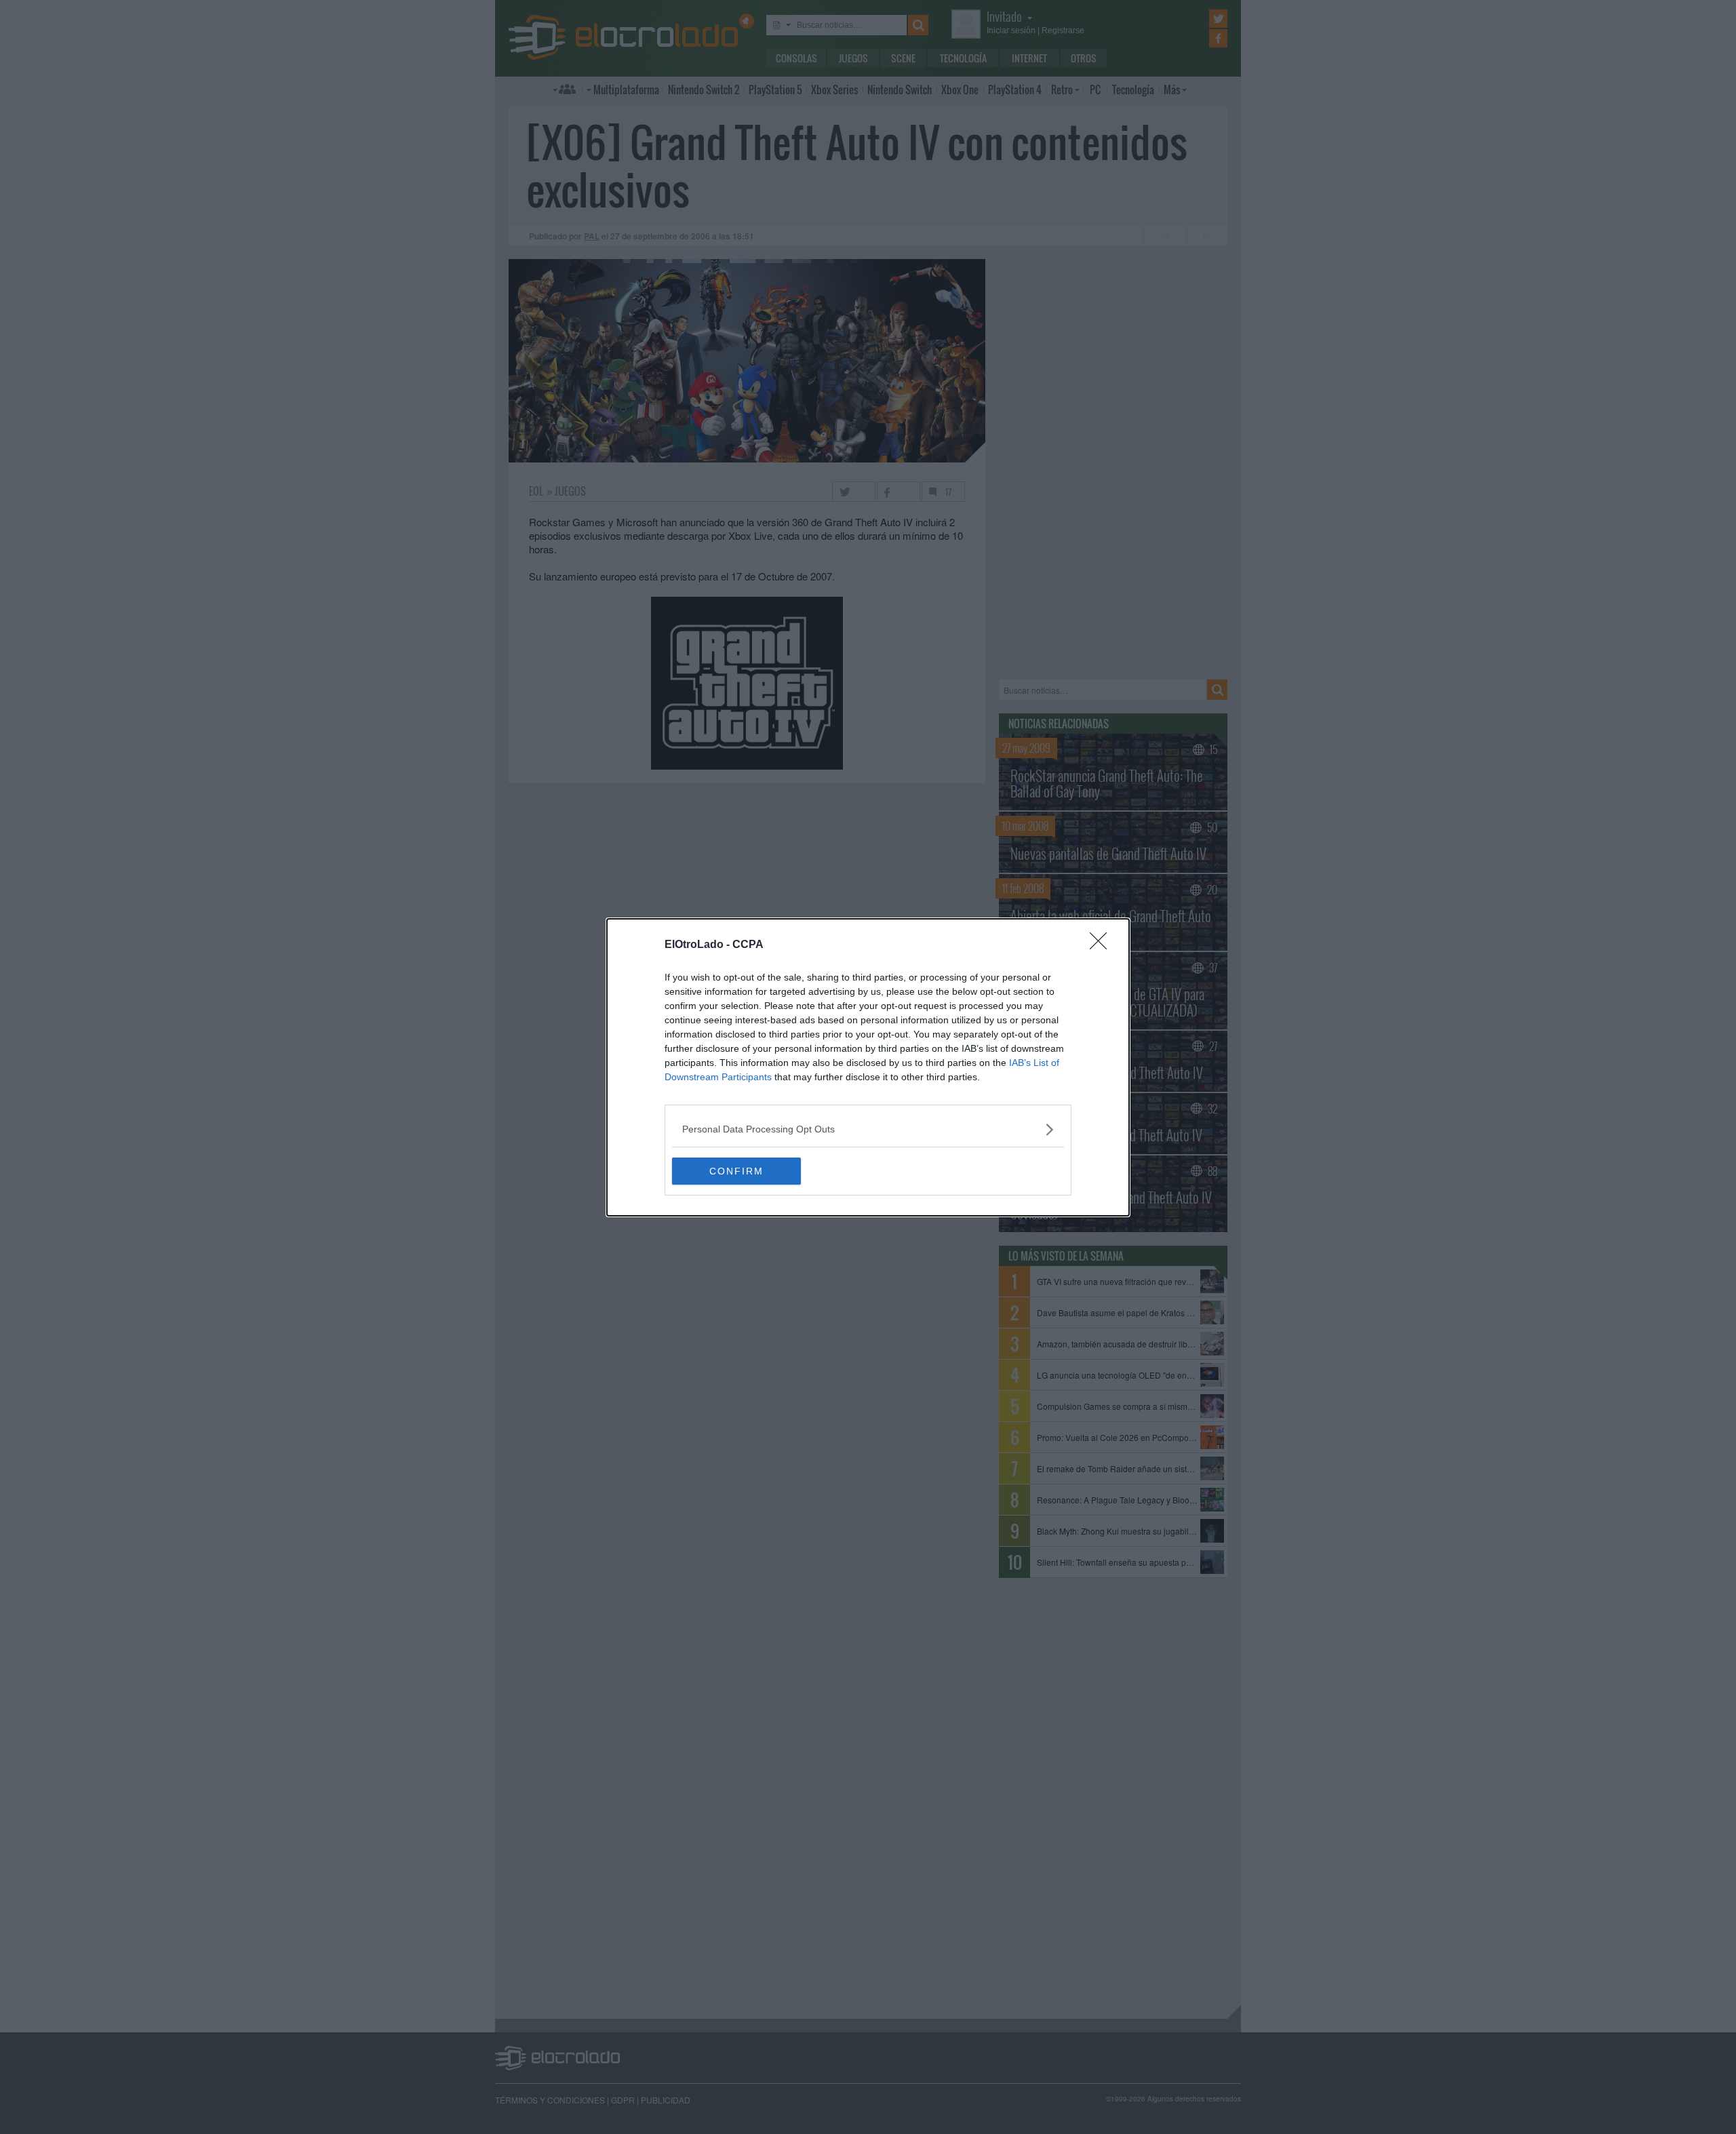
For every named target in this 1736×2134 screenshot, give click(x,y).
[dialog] (868, 1067)
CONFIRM (736, 1171)
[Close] (1103, 945)
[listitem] (868, 1129)
